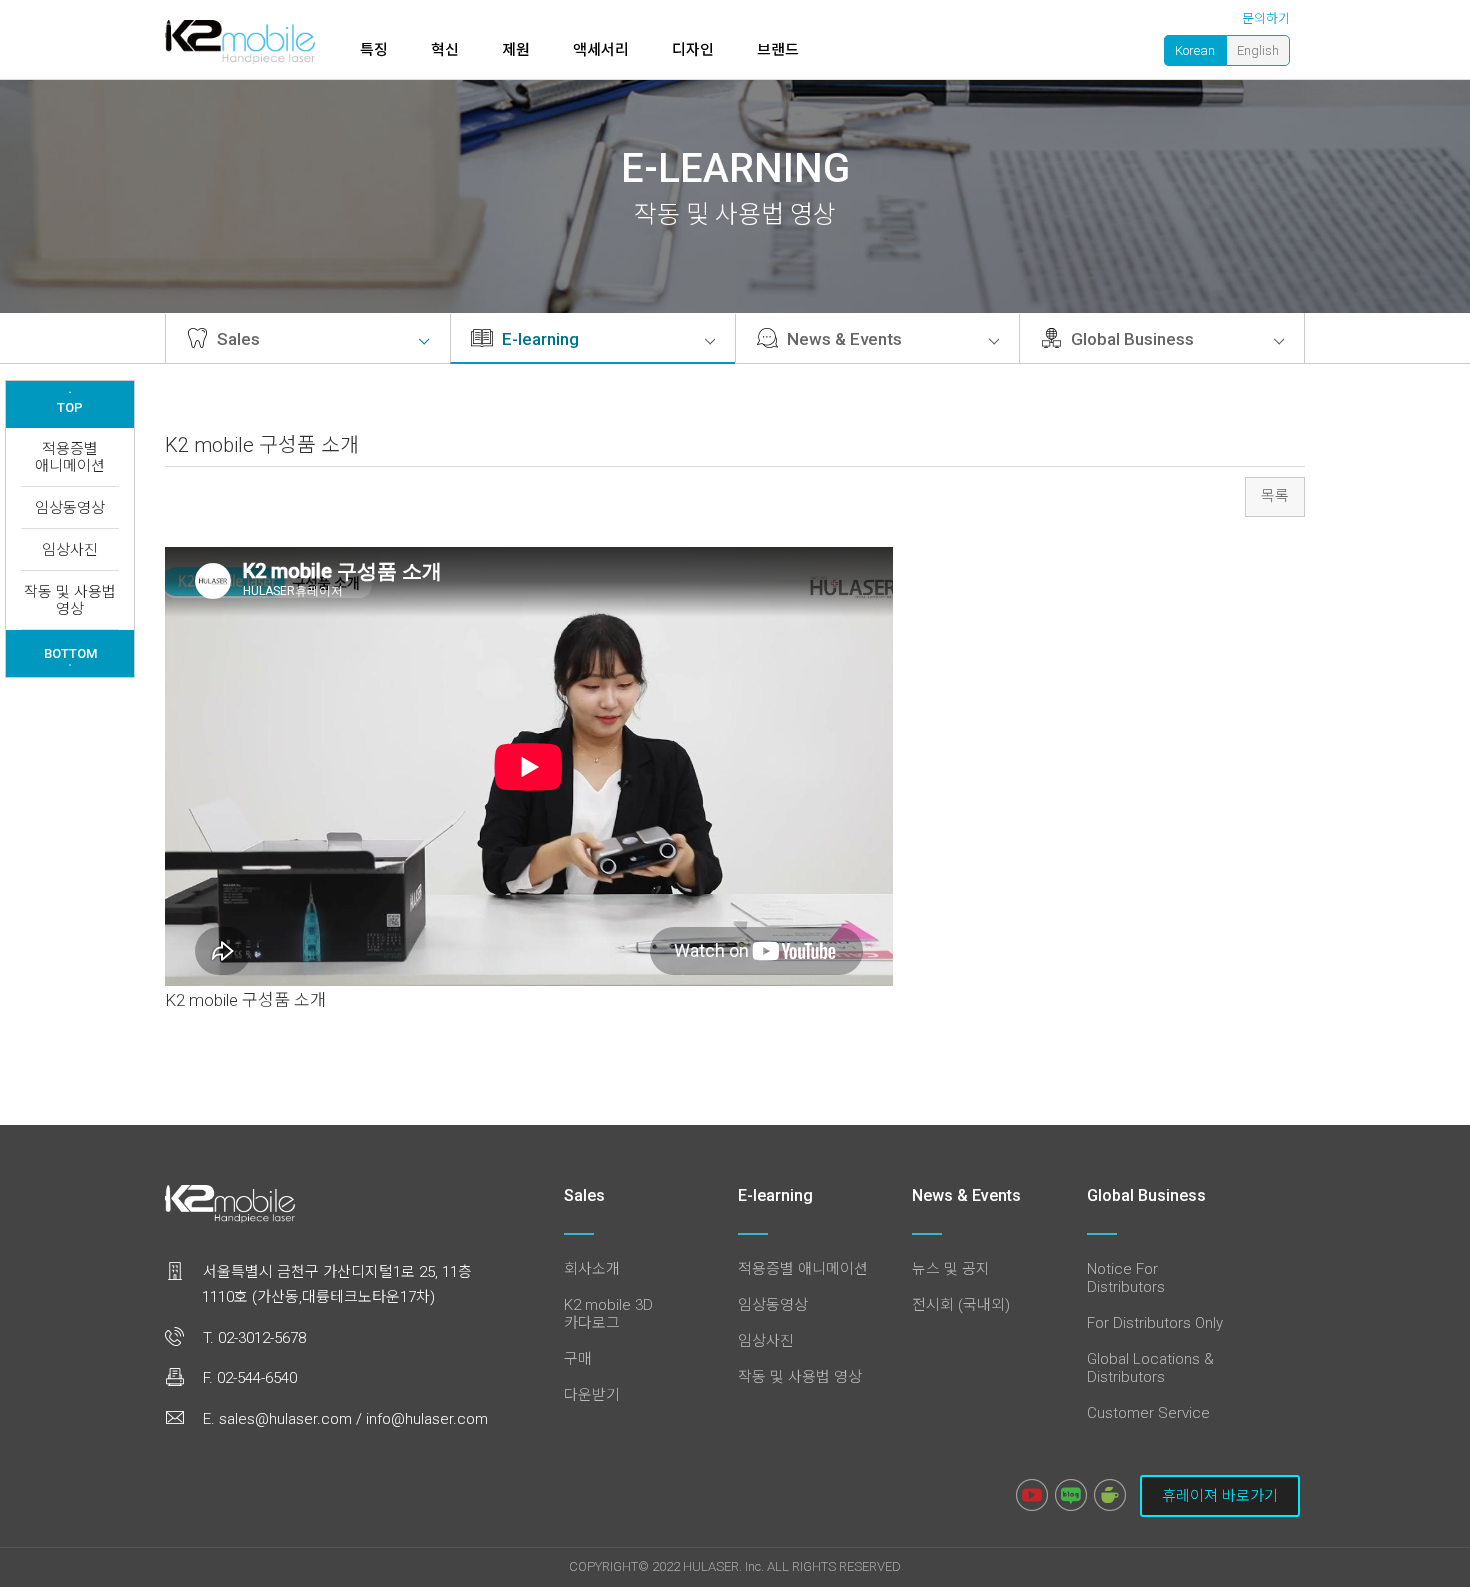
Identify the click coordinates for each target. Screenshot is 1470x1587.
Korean (1195, 50)
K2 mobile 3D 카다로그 (608, 1314)
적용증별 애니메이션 (70, 457)
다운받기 (592, 1395)
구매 (578, 1359)
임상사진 (70, 550)
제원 (516, 50)
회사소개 (592, 1269)
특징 (374, 50)
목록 (1275, 496)
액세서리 (601, 50)
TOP (70, 403)
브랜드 (778, 50)
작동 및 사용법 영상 (70, 600)
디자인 (693, 50)
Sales (236, 339)
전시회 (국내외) (961, 1305)
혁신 (445, 50)
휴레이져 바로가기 (1220, 1496)
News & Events (842, 339)
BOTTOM (70, 656)
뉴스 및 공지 (951, 1269)
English (1258, 50)
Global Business (1130, 339)
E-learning (538, 339)
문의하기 (1266, 18)
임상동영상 (70, 508)
